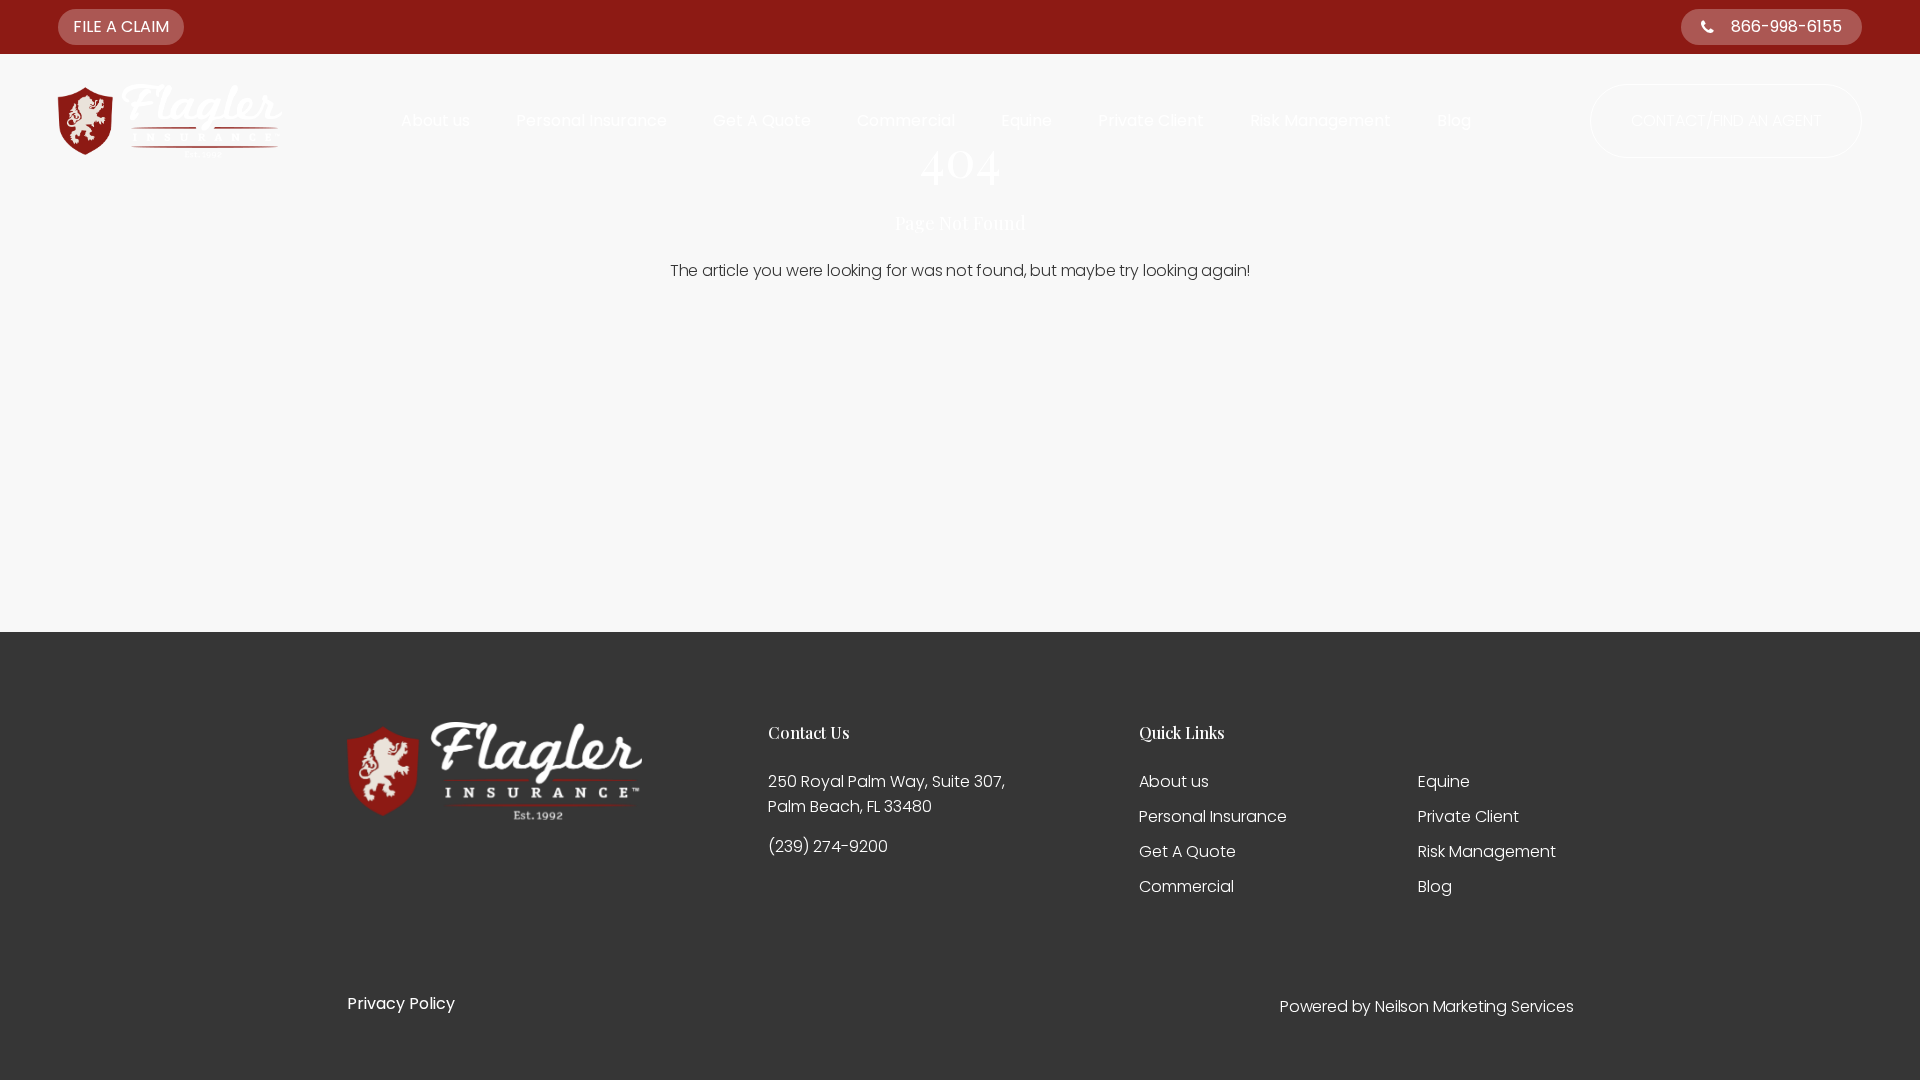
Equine (1026, 121)
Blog (1454, 121)
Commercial (906, 121)
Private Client (1151, 121)
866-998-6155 (1786, 26)
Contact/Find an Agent (1726, 120)
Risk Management (1320, 121)
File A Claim (121, 26)
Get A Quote (762, 121)
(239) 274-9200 (828, 846)
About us (435, 121)
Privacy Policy (401, 1003)
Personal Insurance (591, 121)
